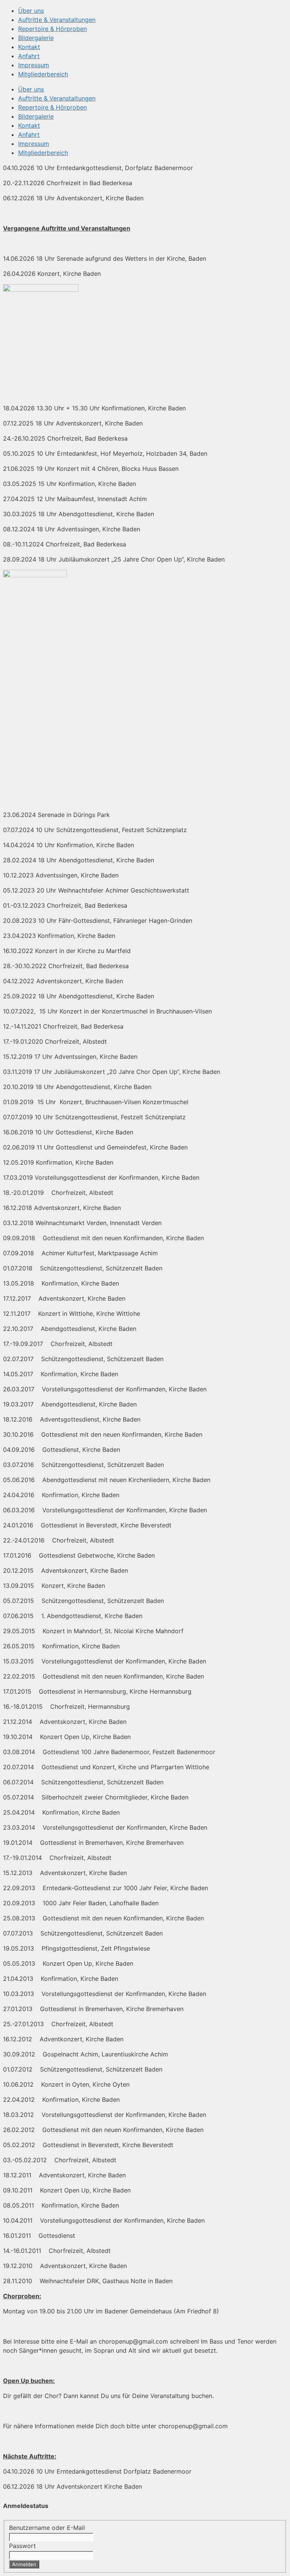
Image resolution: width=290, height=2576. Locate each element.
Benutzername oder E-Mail (47, 2528)
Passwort (22, 2546)
